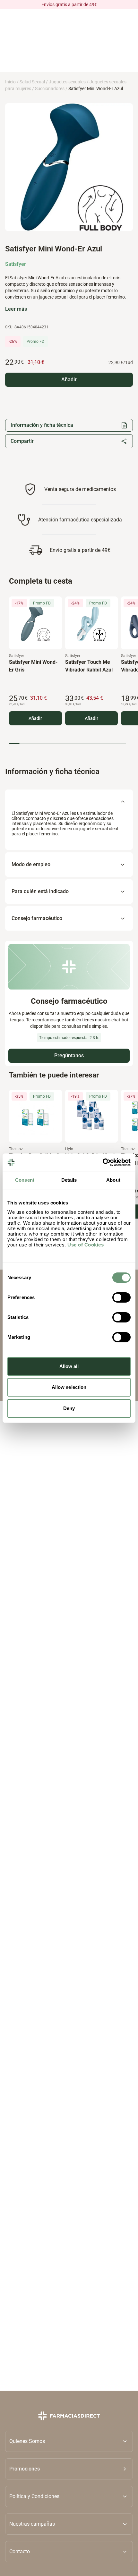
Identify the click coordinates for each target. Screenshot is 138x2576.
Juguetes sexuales (67, 82)
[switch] (121, 1297)
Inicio (10, 82)
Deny (69, 1408)
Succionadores (50, 89)
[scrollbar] (67, 743)
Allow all (69, 1366)
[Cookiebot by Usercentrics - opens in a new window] (103, 1162)
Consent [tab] (25, 1180)
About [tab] (113, 1180)
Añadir (35, 718)
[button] (69, 2469)
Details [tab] (69, 1180)
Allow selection (69, 1387)
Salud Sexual (32, 82)
